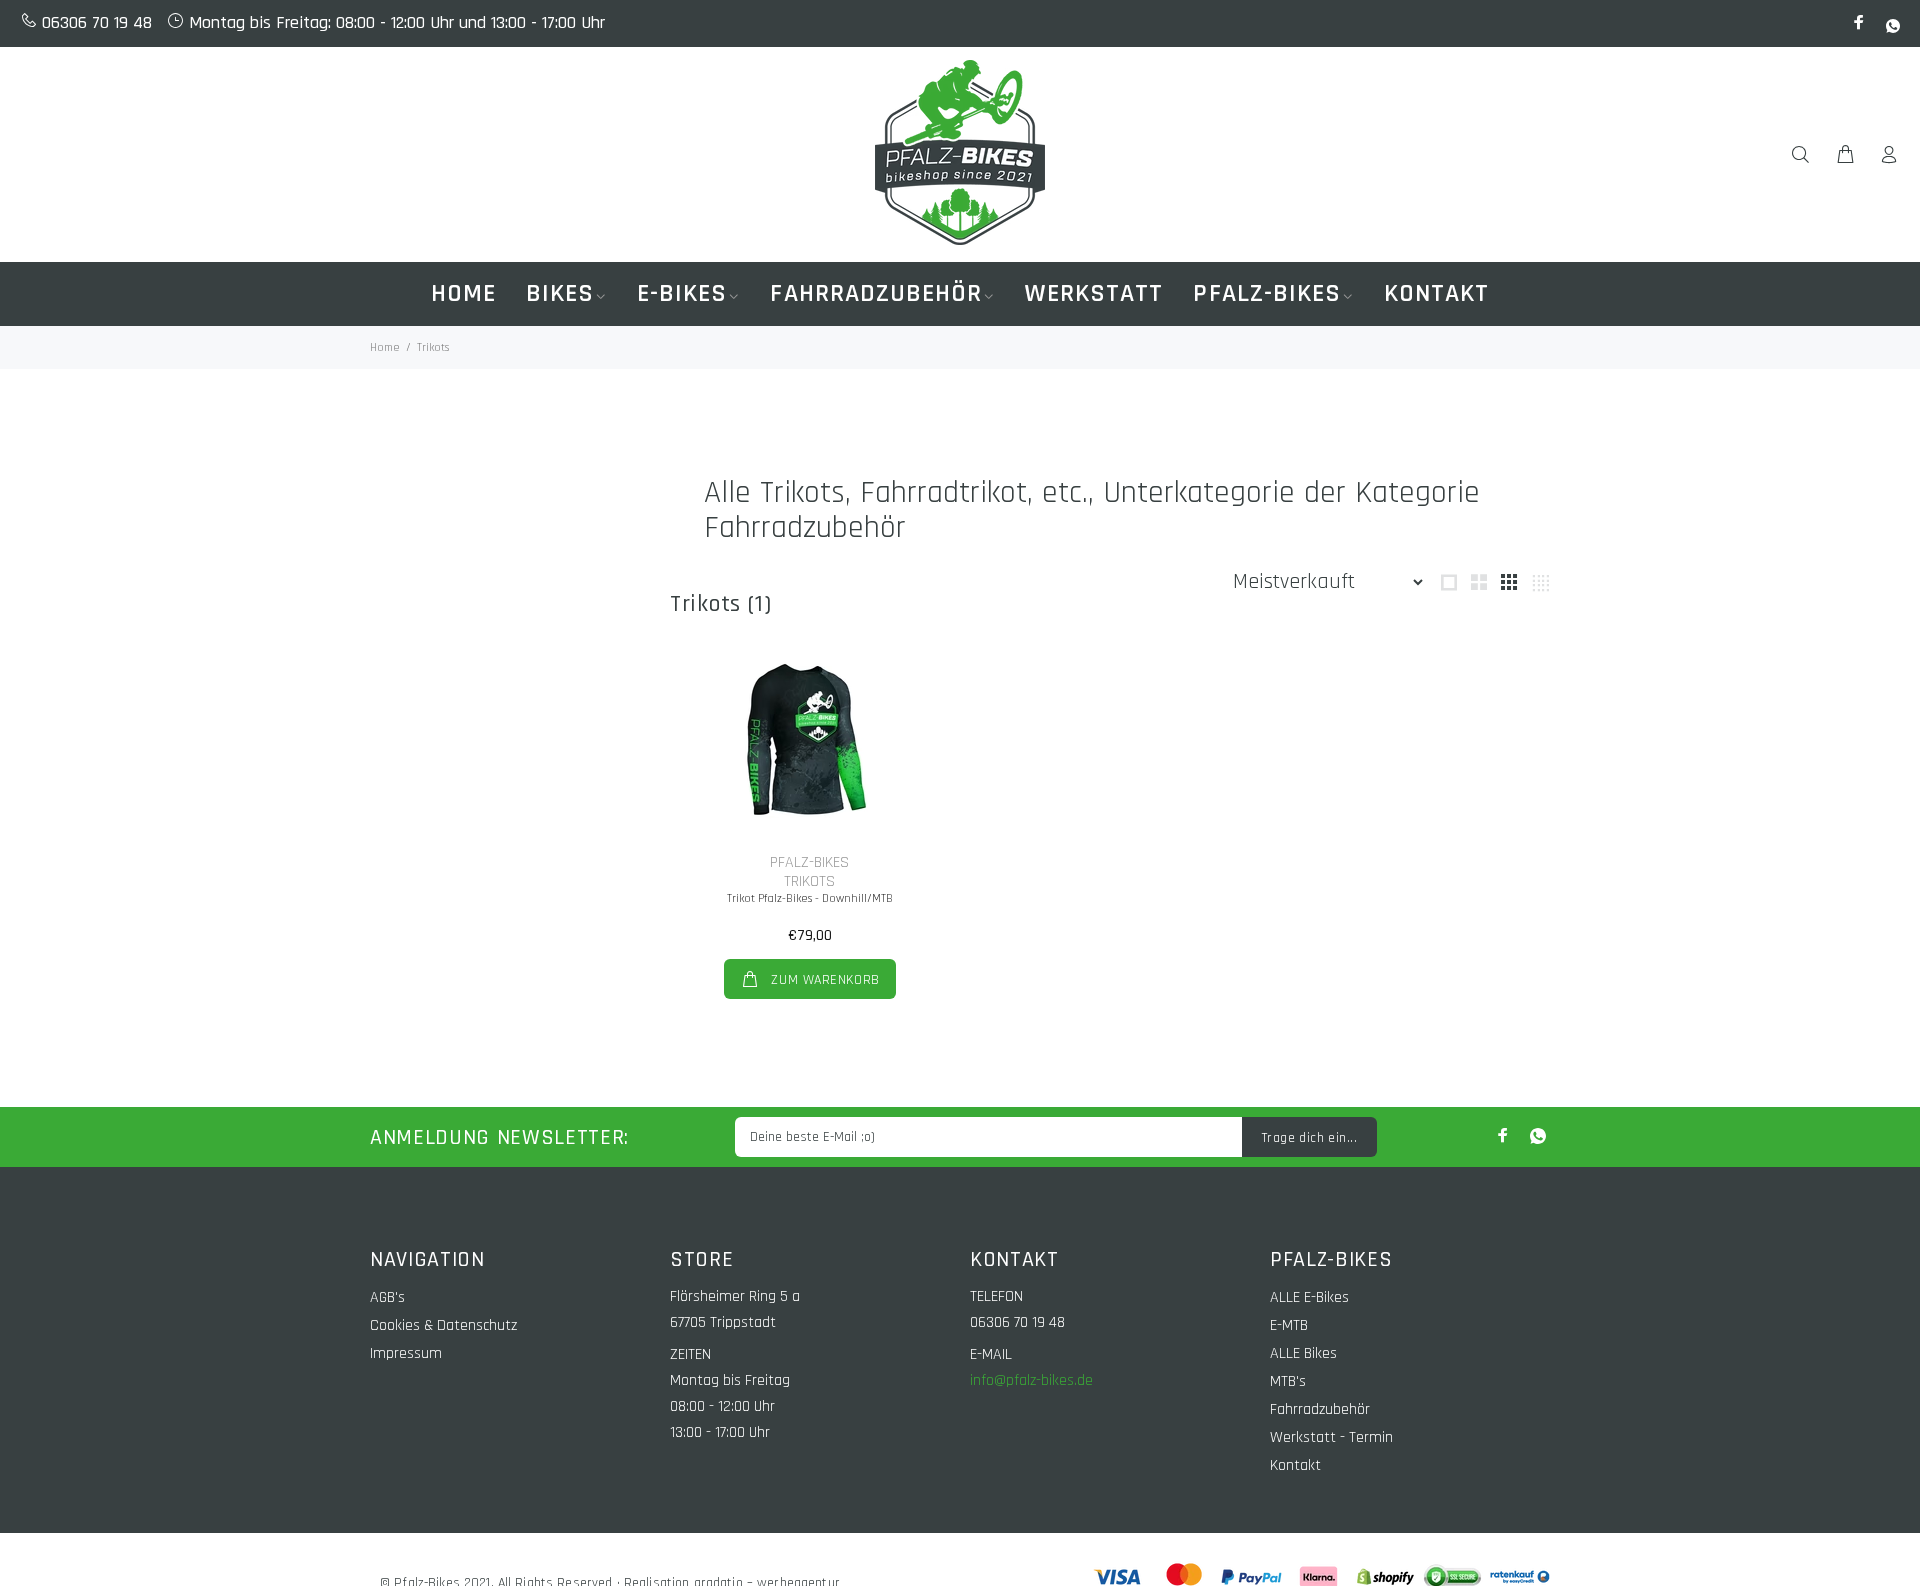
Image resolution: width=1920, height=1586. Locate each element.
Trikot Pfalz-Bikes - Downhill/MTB (810, 898)
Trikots (809, 881)
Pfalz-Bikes (809, 862)
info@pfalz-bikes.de (1031, 1380)
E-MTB (1289, 1325)
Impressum (406, 1353)
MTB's (1288, 1381)
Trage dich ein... (1309, 1138)
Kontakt (1295, 1465)
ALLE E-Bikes (1309, 1297)
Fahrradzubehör (1320, 1409)
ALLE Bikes (1303, 1353)
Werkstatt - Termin (1331, 1437)
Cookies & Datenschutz (443, 1325)
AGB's (387, 1297)
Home (385, 347)
